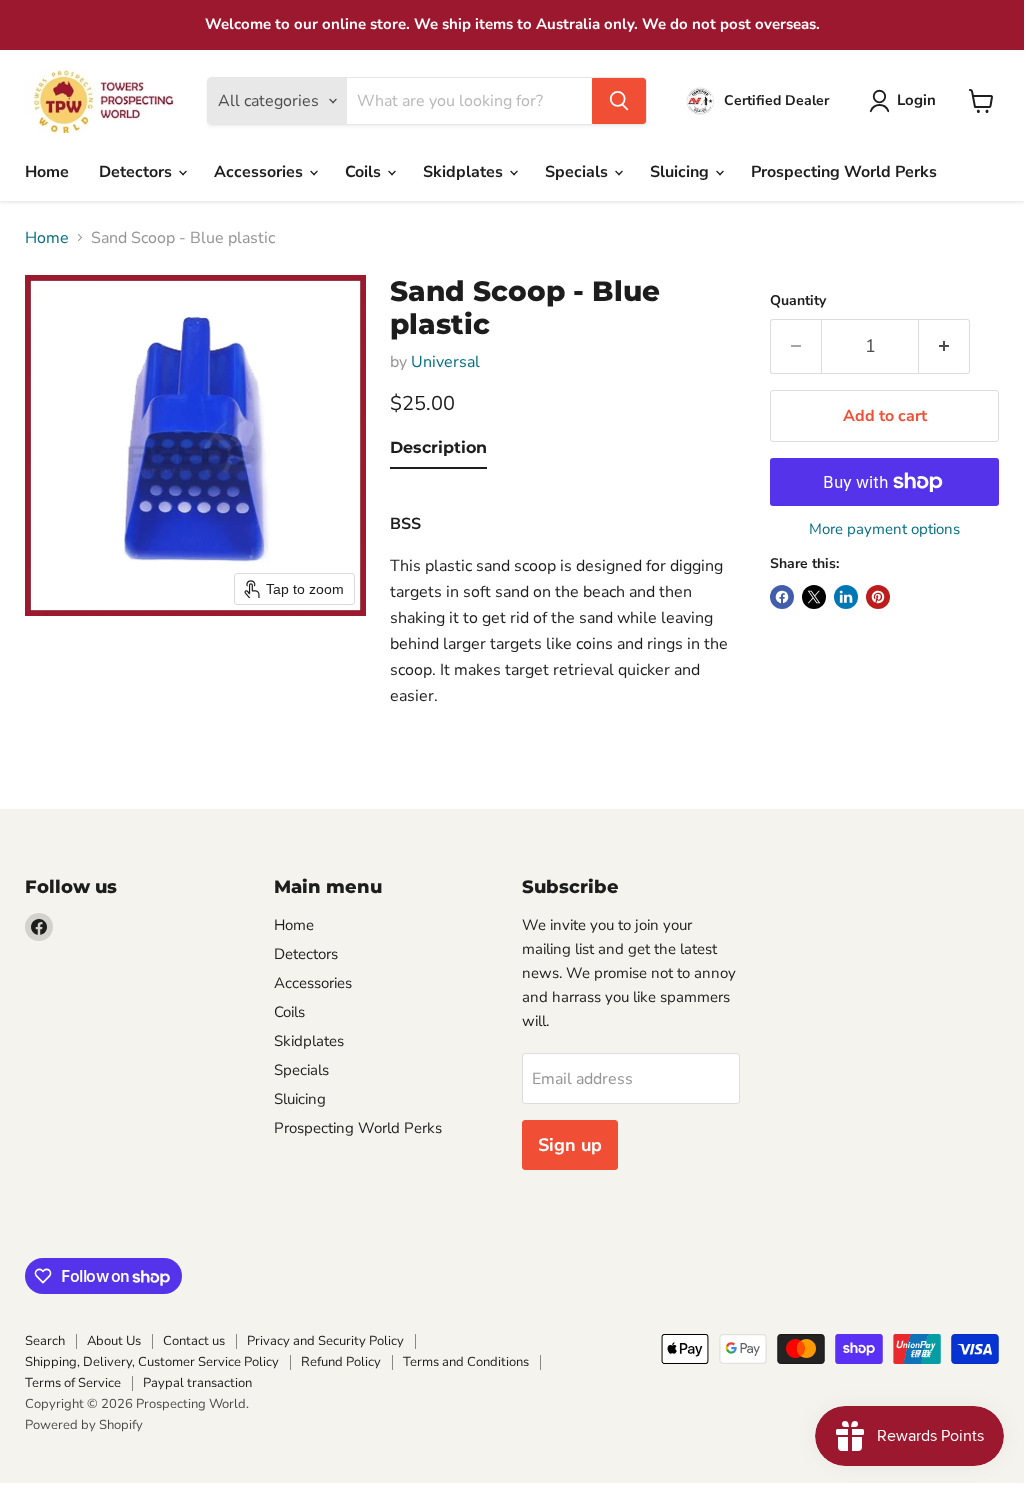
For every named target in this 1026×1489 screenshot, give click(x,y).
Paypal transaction (197, 1383)
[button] (906, 101)
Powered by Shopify (84, 1425)
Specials (578, 172)
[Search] (619, 101)
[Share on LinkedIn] (846, 597)
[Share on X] (814, 597)
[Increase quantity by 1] (944, 346)
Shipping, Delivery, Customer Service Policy (152, 1362)
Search (45, 1341)
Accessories (260, 172)
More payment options (884, 529)
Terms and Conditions (466, 1362)
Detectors (137, 172)
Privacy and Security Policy (325, 1341)
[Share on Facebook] (782, 597)
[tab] (438, 452)
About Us (114, 1341)
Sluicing (681, 172)
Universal (445, 362)
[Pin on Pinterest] (878, 597)
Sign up (570, 1145)
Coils (365, 172)
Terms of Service (73, 1383)
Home (47, 172)
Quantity (798, 301)
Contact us (194, 1341)
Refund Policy (341, 1362)
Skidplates (465, 172)
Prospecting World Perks (844, 172)
